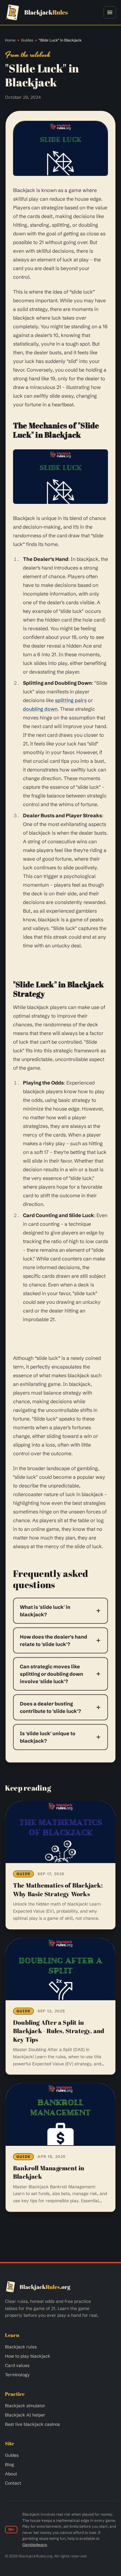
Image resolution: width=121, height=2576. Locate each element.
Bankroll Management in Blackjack (49, 2172)
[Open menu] (110, 12)
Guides (27, 40)
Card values (17, 2365)
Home (10, 40)
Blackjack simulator (25, 2406)
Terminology (17, 2375)
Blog (9, 2465)
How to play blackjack (28, 2356)
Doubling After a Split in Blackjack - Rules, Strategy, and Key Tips (59, 2031)
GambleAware (35, 2545)
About (11, 2474)
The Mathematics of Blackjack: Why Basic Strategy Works (58, 1890)
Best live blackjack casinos (32, 2424)
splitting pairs (71, 700)
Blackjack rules (21, 2347)
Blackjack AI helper (25, 2415)
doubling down (40, 709)
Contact (13, 2483)
